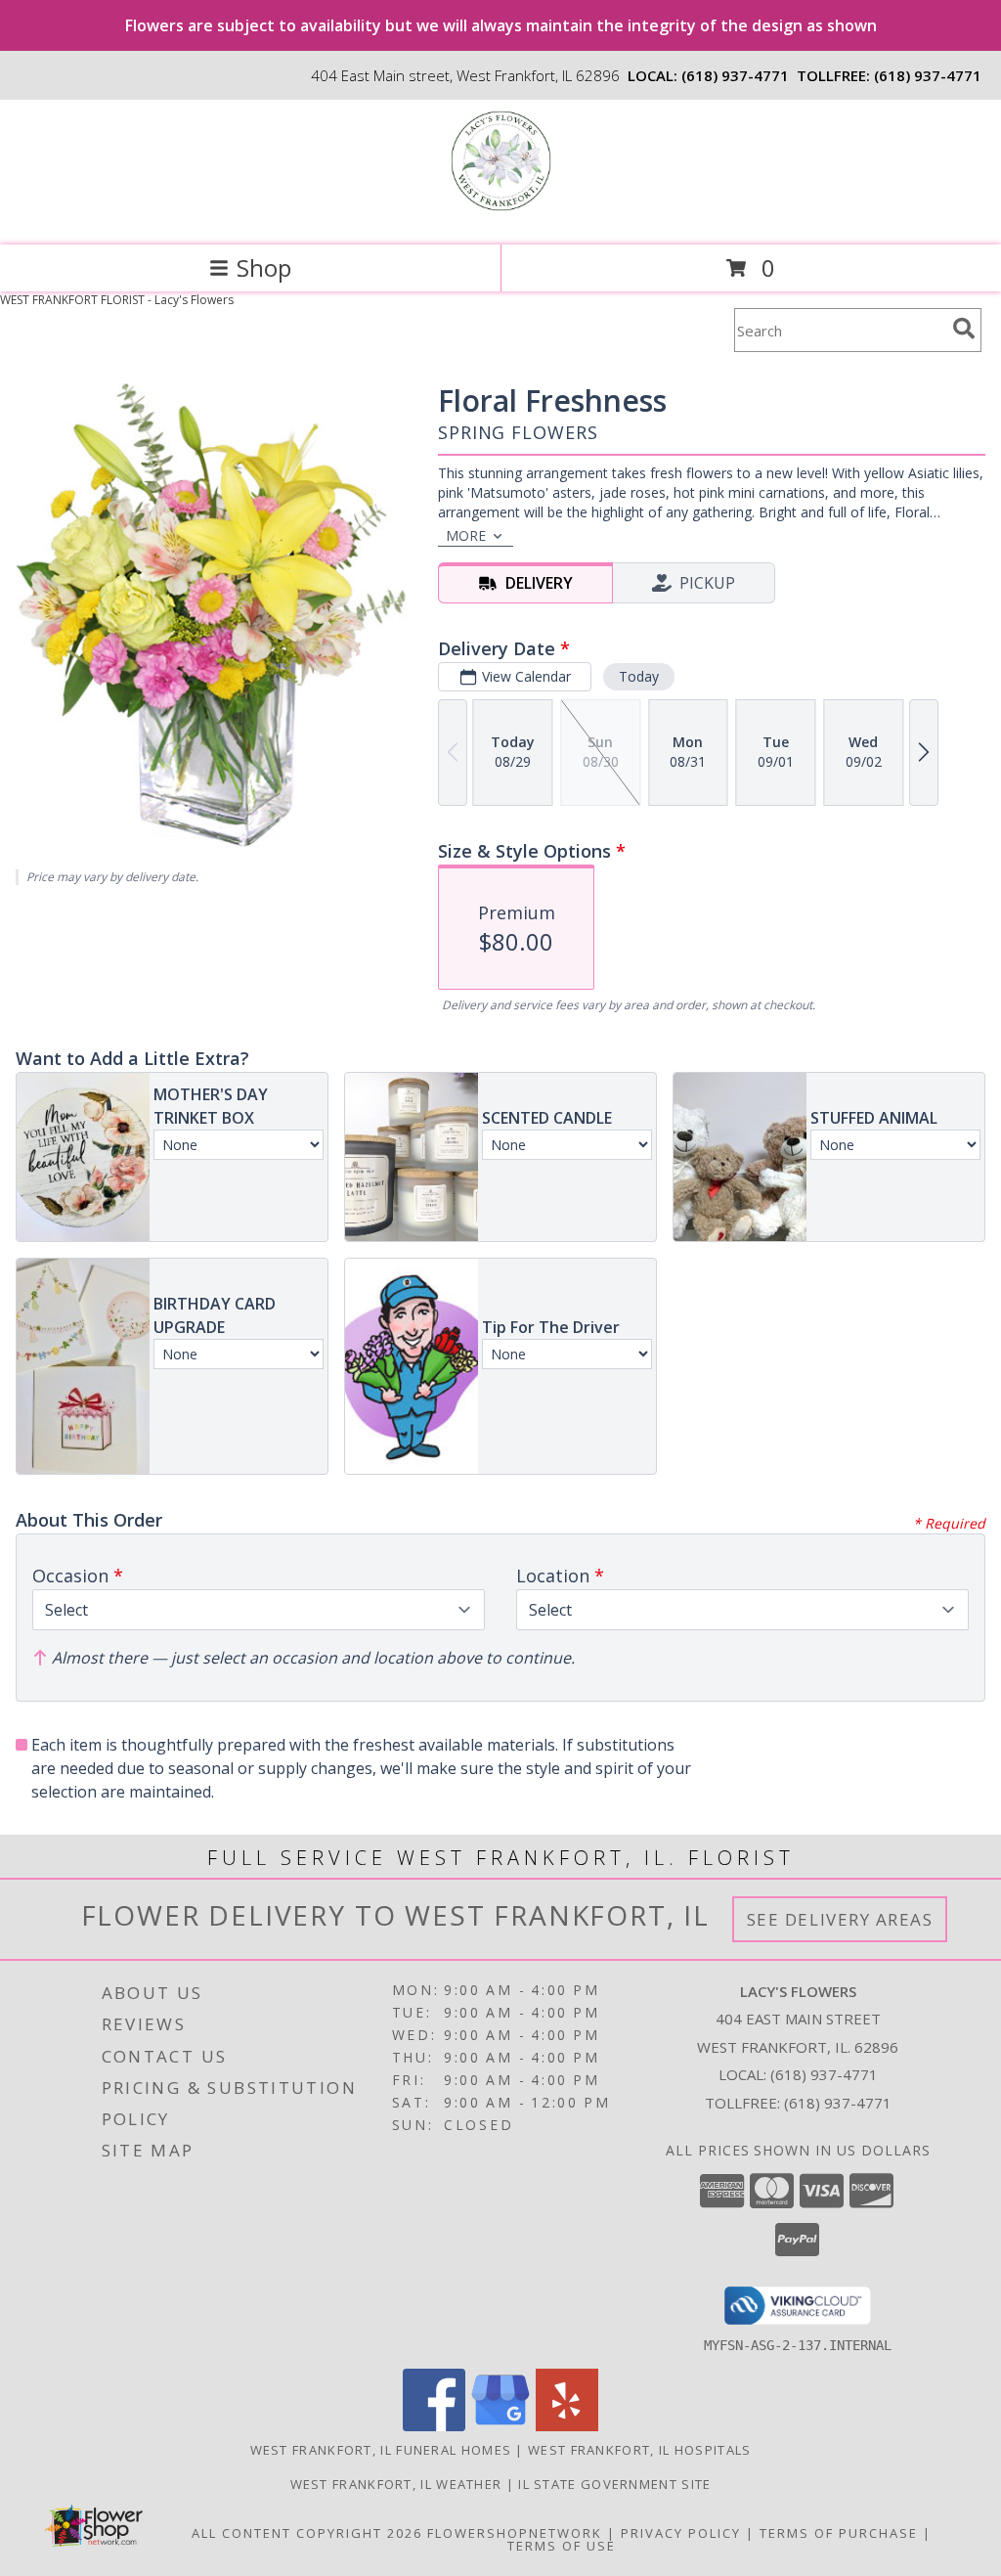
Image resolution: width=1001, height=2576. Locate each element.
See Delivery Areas (840, 1919)
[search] (964, 329)
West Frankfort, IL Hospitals (639, 2450)
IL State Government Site (614, 2484)
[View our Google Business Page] (500, 2426)
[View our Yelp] (567, 2426)
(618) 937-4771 (735, 75)
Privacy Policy (681, 2533)
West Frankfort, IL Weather (396, 2484)
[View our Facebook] (434, 2426)
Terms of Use (562, 2546)
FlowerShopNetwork (515, 2533)
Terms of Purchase (839, 2533)
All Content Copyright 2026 (307, 2533)
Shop (264, 267)
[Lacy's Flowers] (501, 217)
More (466, 535)
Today (639, 676)
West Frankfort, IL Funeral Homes (381, 2450)
